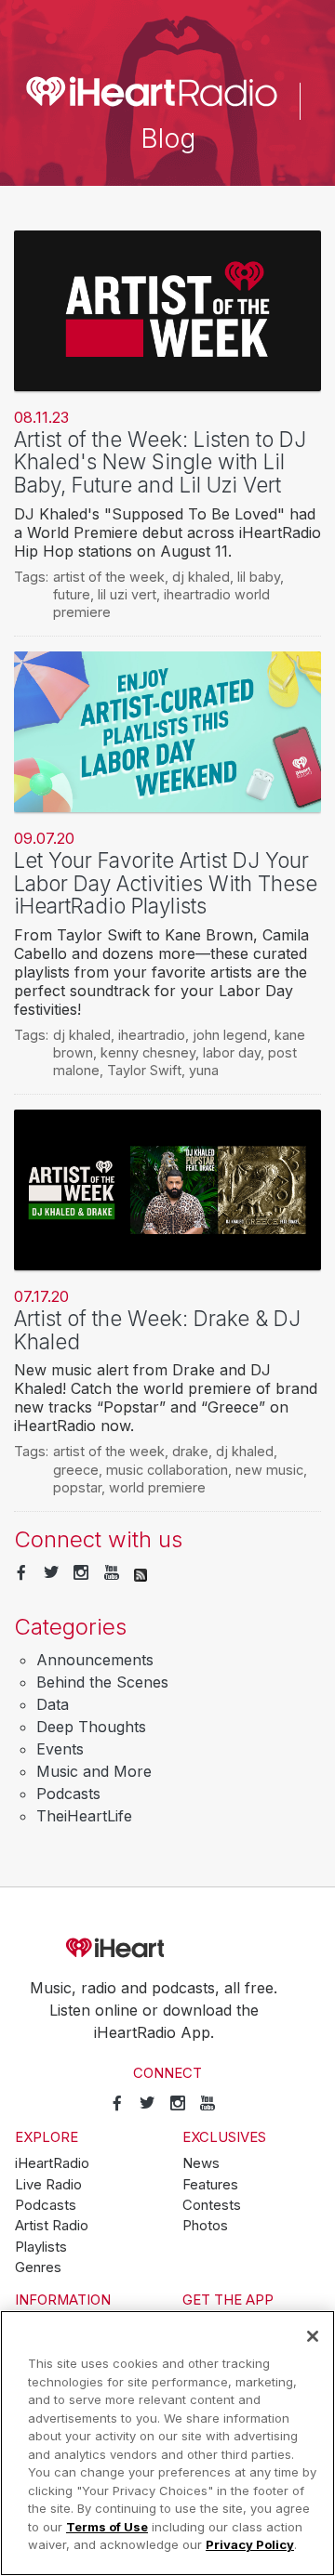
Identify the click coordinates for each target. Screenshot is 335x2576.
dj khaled (201, 577)
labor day (232, 1052)
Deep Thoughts (91, 1727)
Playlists (41, 2247)
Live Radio (48, 2185)
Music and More (94, 1771)
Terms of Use (107, 2527)
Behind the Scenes (102, 1682)
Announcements (95, 1660)
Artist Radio (52, 2226)
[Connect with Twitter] (51, 1573)
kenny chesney (148, 1052)
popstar (77, 1487)
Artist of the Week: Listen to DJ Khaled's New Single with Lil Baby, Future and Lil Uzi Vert (160, 462)
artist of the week (109, 577)
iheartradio (152, 1035)
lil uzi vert (127, 594)
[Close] (313, 2336)
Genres (38, 2267)
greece (76, 1470)
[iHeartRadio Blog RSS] (141, 1573)
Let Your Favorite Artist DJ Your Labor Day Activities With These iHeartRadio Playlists (166, 883)
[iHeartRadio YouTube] (112, 1573)
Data (53, 1704)
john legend (230, 1035)
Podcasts (68, 1794)
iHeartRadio (167, 1948)
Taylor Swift (144, 1070)
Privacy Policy (250, 2544)
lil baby (259, 577)
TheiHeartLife (84, 1816)
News (201, 2163)
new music (269, 1470)
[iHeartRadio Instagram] (81, 1573)
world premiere (157, 1487)
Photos (205, 2226)
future (72, 594)
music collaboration (167, 1470)
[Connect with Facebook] (21, 1573)
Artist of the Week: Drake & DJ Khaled (157, 1330)
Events (60, 1749)
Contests (212, 2205)
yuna (204, 1070)
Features (210, 2185)
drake (190, 1451)
